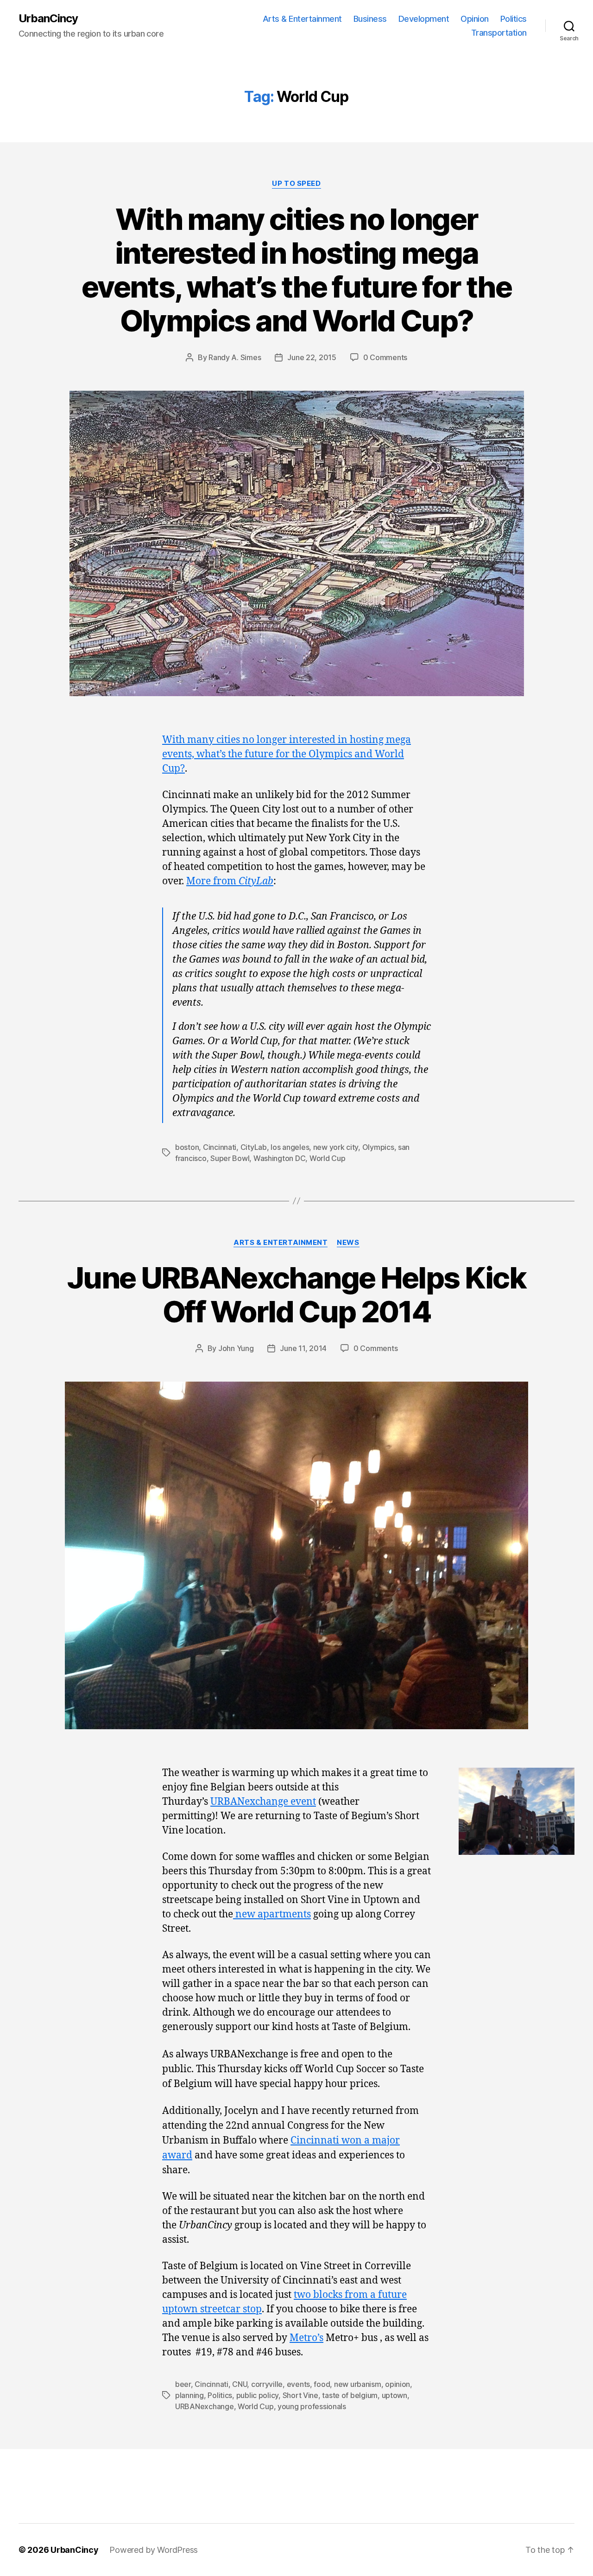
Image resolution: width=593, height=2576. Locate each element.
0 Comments (385, 357)
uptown (394, 2395)
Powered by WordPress (154, 2550)
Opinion (475, 19)
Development (424, 19)
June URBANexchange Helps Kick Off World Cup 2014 (296, 1294)
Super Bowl (230, 1158)
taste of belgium (350, 2395)
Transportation (499, 33)
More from (230, 881)
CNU (240, 2384)
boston (187, 1147)
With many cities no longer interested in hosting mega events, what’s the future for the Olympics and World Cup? (296, 270)
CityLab (254, 1147)
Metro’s (306, 2338)
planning (189, 2395)
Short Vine (300, 2395)
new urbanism (358, 2384)
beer (183, 2384)
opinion (397, 2384)
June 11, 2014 (303, 1348)
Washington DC (280, 1158)
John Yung (236, 1348)
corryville (267, 2384)
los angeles (290, 1147)
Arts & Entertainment (302, 19)
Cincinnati (220, 1147)
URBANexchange (205, 2406)
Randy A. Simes (235, 357)
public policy (258, 2395)
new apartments (272, 1914)
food (322, 2384)
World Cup (328, 1158)
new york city (336, 1147)
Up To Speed (296, 184)
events (298, 2384)
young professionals (312, 2406)
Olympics (378, 1147)
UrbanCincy (48, 19)
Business (370, 19)
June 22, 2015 (312, 357)
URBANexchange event (263, 1802)
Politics (514, 19)
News (348, 1243)
